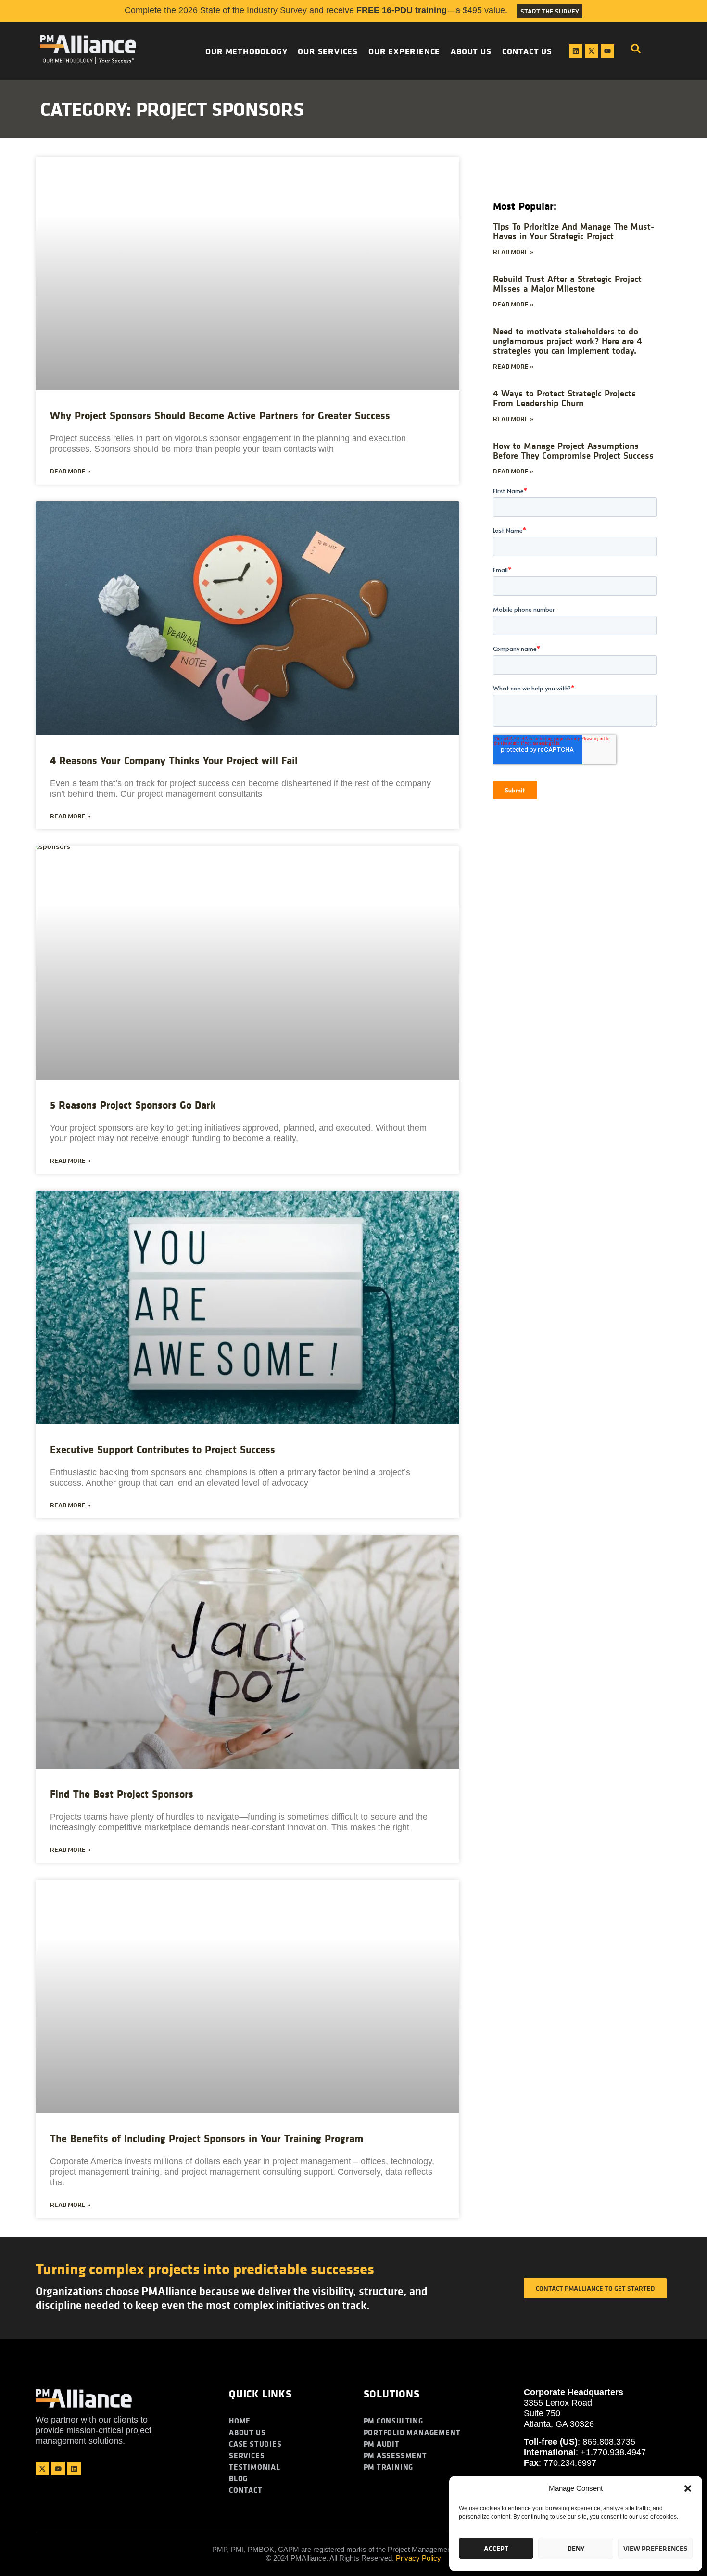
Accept (496, 2548)
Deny (576, 2548)
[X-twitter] (592, 51)
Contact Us (527, 51)
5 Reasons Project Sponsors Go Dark (133, 1105)
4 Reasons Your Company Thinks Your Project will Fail (174, 760)
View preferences (655, 2548)
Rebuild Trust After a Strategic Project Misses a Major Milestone (567, 283)
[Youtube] (607, 51)
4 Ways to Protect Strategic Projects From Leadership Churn (564, 398)
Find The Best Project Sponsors (122, 1794)
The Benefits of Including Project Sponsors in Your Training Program (207, 2138)
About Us (471, 51)
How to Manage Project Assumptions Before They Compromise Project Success (573, 450)
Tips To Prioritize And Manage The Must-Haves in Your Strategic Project (574, 231)
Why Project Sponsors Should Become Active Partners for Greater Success (220, 415)
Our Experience (404, 51)
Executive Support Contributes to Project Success (163, 1449)
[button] (688, 2488)
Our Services (328, 51)
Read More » (70, 471)
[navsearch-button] (636, 51)
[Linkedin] (576, 51)
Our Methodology (246, 51)
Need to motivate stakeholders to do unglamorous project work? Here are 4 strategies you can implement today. (568, 340)
